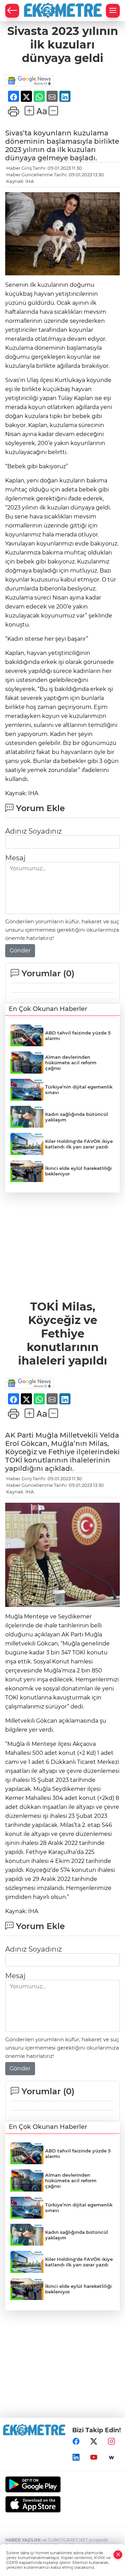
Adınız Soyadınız (34, 831)
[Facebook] (76, 2442)
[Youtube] (94, 2458)
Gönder (20, 951)
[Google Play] (62, 2484)
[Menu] (113, 11)
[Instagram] (111, 2442)
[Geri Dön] (12, 11)
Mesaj (15, 858)
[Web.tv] (111, 2458)
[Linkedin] (76, 2458)
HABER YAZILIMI (23, 2540)
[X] (94, 2442)
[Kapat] (118, 2555)
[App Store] (62, 2504)
